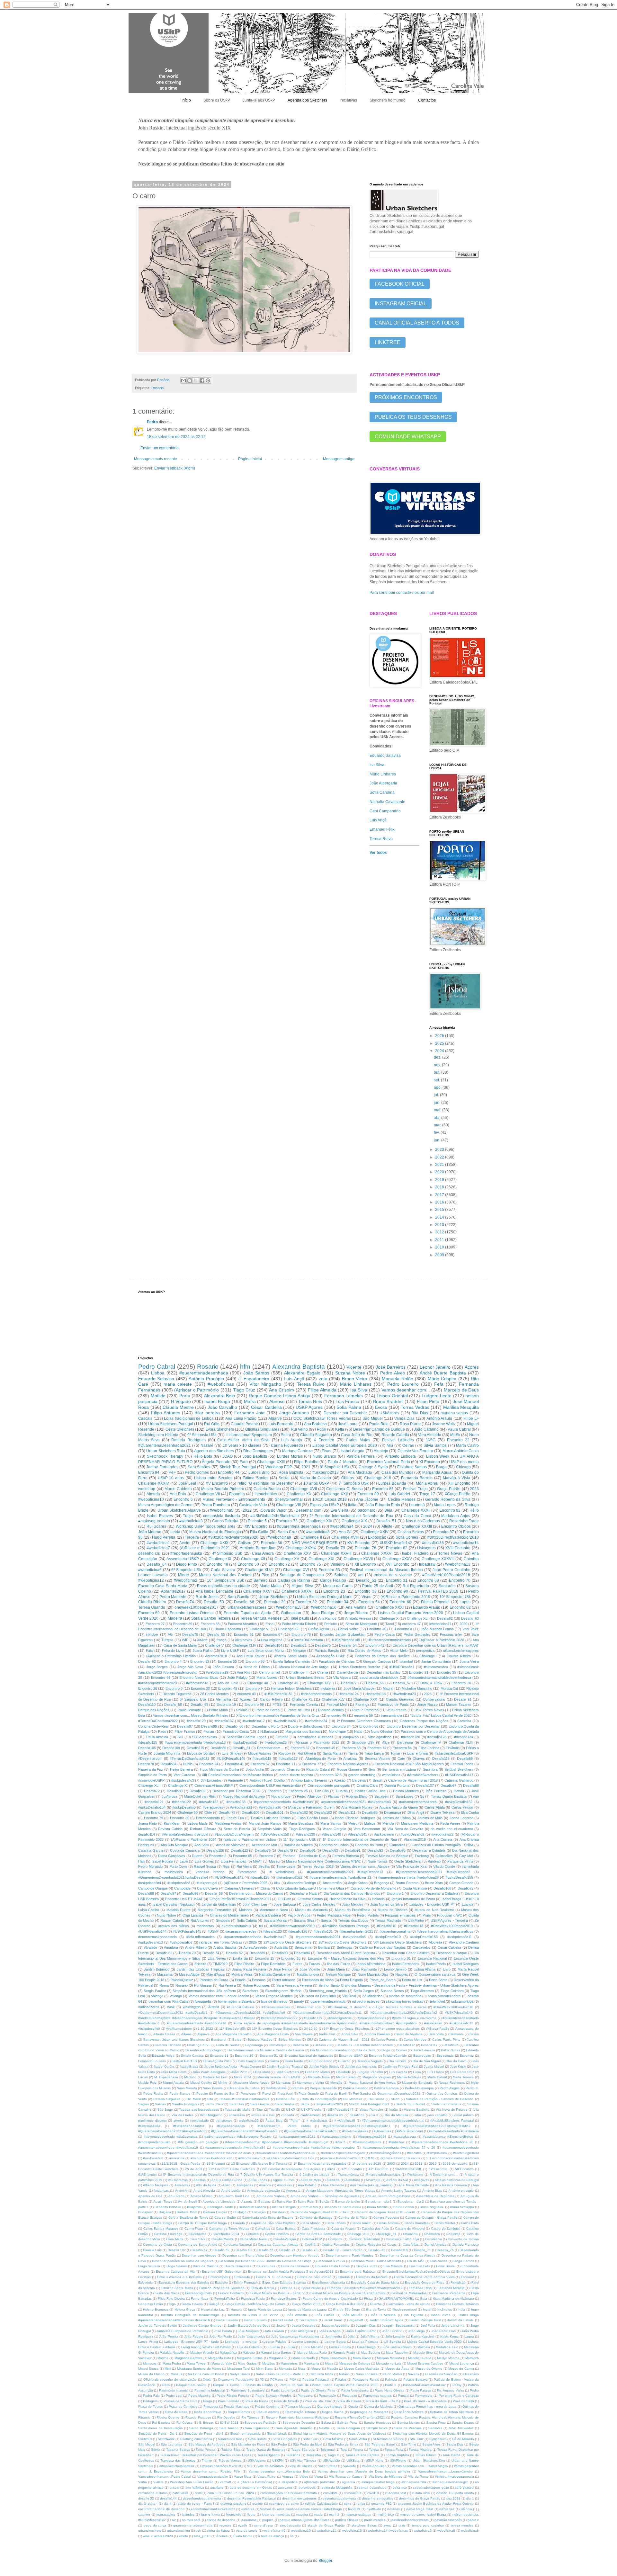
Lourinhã (417, 1505)
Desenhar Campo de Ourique (379, 1429)
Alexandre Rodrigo (301, 1883)
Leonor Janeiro (435, 1367)
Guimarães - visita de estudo (409, 2304)
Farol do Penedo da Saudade (222, 2288)
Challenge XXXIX (301, 1548)
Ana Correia (443, 1839)
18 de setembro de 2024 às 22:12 (176, 437)
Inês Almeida (297, 2315)
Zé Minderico (372, 1996)
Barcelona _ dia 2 (411, 2201)
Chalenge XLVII (199, 2045)
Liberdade (343, 2072)
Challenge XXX (365, 1699)
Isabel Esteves (160, 1516)
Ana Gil (345, 1532)
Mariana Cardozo (297, 1451)
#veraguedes (213, 1807)
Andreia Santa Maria (291, 1656)
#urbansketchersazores (418, 1802)
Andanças (161, 2191)
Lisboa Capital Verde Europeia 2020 (345, 1445)
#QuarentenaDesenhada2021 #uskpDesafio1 (173, 2012)
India (461, 2309)
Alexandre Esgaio (302, 1373)
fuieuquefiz (203, 2001)
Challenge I (428, 1656)
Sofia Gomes (407, 1537)
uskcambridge (462, 2001)
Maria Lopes (445, 1505)
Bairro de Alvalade (409, 2034)
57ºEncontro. (438, 2169)
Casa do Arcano (343, 2228)
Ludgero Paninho (370, 2072)
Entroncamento (208, 1818)
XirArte (202, 1640)
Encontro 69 (149, 1613)
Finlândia (453, 1748)
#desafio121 (154, 1802)
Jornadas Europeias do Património (182, 2331)
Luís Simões (231, 1753)
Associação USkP (331, 1656)
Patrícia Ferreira (361, 1456)
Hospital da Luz (213, 2309)
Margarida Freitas (250, 2358)
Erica (269, 1624)
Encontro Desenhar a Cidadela (434, 1893)
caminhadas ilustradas (315, 1737)
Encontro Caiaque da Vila (175, 2272)
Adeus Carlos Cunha (227, 2180)
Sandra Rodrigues (186, 2104)
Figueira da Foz (151, 1769)
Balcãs (324, 2201)
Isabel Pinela (436, 1964)
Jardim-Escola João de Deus (249, 2326)
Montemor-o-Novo (274, 1910)
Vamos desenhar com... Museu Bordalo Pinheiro (190, 1715)
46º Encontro (352, 2169)
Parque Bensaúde (323, 2088)
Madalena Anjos (456, 1516)
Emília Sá (240, 1958)
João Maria (336, 1969)
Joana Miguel (434, 2066)
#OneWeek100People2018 (446, 1575)
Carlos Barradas (416, 2223)
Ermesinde (242, 2277)
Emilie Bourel (446, 2266)
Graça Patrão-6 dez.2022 (345, 2304)
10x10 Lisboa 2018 (330, 1499)
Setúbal (341, 1575)
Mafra (250, 1401)
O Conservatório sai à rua (435, 1974)
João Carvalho (223, 1407)
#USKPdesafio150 (275, 1834)
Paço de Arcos (299, 1915)
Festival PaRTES (184, 2061)
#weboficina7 (158, 1548)
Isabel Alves (441, 2315)
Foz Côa (322, 1791)
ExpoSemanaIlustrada (329, 2282)
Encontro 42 (375, 1645)
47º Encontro (379, 2169)
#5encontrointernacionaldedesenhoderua (393, 2120)
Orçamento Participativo (236, 2379)
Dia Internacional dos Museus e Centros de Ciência (266, 2050)
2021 (440, 1165)
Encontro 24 (209, 1764)
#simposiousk (437, 2153)
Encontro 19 (226, 1704)
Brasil (377, 1780)
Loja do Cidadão (249, 2347)
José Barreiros (391, 1367)
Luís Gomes (204, 1861)
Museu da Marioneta (311, 1910)
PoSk (322, 1429)
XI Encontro (430, 1462)
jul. (437, 1095)
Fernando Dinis (420, 2288)
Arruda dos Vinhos (270, 2196)
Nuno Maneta (187, 2088)
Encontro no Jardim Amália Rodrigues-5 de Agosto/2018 (291, 2272)
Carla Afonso (311, 2223)
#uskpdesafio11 (460, 1937)
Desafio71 (299, 1645)
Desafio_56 (375, 1683)
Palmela (391, 2379)
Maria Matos (271, 1586)
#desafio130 (305, 1834)
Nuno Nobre (166, 1915)
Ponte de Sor (224, 2093)
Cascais (145, 1418)
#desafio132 (209, 1802)
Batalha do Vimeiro (298, 1845)
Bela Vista (436, 2034)
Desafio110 (147, 1704)
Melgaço (299, 1650)
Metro (353, 1823)
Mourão (332, 2369)
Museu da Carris (338, 1586)
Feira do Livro (173, 1650)
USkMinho (416, 1920)
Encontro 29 (275, 1602)
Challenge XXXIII (417, 1526)
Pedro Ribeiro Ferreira (233, 2396)
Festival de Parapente (449, 2293)
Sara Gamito (238, 1597)
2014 (440, 1217)
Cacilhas (278, 2212)
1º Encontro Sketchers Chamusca (364, 1721)
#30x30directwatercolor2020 (233, 1537)
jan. (438, 1140)
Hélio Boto (203, 1456)
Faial (150, 1650)
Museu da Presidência (353, 1910)
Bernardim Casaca (252, 2207)
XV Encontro (217, 1483)
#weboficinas (221, 1384)
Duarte (197, 1856)
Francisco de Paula (393, 1704)
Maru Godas (247, 2363)
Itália (352, 1505)
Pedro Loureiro (403, 1384)
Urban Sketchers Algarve (179, 1510)
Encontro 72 (279, 1564)
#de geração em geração (198, 2142)
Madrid (388, 1688)
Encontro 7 (267, 1856)
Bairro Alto (284, 2201)
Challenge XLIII (461, 1742)
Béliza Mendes (290, 2039)
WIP (185, 1640)
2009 (440, 1255)
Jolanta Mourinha (167, 1753)
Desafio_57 (402, 1683)
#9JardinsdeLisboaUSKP (454, 1753)
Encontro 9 (254, 1688)
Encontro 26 (244, 2056)
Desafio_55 (216, 1634)
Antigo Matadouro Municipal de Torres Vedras (340, 2191)
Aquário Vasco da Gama (398, 1807)
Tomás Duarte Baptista (449, 1796)
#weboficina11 (440, 1624)
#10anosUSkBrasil (241, 2007)
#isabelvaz (397, 2142)
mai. (438, 1110)
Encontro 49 (228, 1688)
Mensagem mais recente (156, 459)
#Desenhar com (309, 2007)
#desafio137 (224, 1721)
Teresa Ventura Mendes (261, 1618)
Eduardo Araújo (427, 1607)
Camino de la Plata (353, 2218)
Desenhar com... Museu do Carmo (256, 1893)
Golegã (214, 2304)
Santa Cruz (287, 1532)
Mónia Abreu (427, 1483)
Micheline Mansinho (417, 1688)
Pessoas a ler (451, 1634)
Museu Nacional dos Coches (225, 1575)
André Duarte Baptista (443, 1373)
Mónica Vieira (242, 1974)
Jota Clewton (274, 2331)
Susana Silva (304, 1920)
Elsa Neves (217, 1958)
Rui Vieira (244, 1866)
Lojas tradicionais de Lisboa (189, 1418)
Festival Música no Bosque (387, 1856)
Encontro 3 (174, 1688)
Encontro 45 (326, 1748)
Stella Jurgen (364, 1991)
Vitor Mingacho (211, 2115)
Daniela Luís (152, 2250)
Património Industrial (210, 2390)
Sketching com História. (284, 1991)
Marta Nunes (267, 1677)
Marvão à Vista (456, 1478)
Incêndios (445, 2309)
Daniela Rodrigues (188, 1440)
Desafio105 (147, 1748)
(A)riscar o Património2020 (340, 2158)
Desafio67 (448, 1785)
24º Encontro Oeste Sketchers (347, 2029)
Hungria (237, 2309)
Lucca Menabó (312, 2347)
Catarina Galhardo (459, 1780)
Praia (427, 1915)
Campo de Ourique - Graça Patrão (431, 2218)
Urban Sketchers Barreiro (360, 1667)
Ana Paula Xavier (250, 1656)
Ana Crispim (282, 1390)
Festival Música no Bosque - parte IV (277, 2293)
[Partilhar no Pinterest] (208, 380)
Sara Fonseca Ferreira (294, 1985)
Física (368, 2299)
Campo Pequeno (386, 2218)
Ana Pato (178, 1494)
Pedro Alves (393, 1373)
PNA (293, 2379)
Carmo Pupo (194, 2228)
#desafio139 (313, 2018)
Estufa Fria (235, 1818)
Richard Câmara (203, 1829)
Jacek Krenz (333, 2320)
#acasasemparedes (241, 1931)
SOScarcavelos (205, 1737)
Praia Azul (285, 2093)
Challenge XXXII (416, 1510)
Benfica (324, 1947)
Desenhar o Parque (452, 1953)
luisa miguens (272, 1640)
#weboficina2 (186, 1580)
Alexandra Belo (220, 1396)
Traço (188, 1516)
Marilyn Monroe (448, 2358)
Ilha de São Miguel (427, 2061)
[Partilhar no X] (196, 380)
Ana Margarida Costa (273, 2034)
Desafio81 (308, 1850)
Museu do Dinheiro (393, 1910)
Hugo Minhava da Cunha (219, 1769)
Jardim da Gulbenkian (219, 1904)
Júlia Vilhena (370, 2336)
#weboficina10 (151, 1499)
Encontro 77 (311, 1764)
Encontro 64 (341, 1726)
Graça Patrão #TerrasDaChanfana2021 (240, 1899)
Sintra (286, 1435)
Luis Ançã (378, 820)
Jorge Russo (427, 1704)
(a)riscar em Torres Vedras (221, 1942)
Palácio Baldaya (416, 2379)
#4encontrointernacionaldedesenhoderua (439, 1677)
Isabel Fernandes (406, 1964)
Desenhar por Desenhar (345, 1413)
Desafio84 (169, 1764)
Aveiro (185, 1543)
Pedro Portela (368, 1915)
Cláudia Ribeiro (152, 1602)
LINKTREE (388, 342)
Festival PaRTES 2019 (438, 1591)
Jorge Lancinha (453, 2326)
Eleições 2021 (367, 2266)
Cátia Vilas (411, 2245)
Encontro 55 (227, 1661)
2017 (440, 1195)
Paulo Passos (421, 2390)
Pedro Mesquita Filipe (334, 1915)
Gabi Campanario (251, 2061)
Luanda (468, 1904)
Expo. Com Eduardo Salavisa (284, 2282)
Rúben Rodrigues (256, 1985)
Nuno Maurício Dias (373, 1974)
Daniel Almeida (435, 2245)
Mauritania (311, 2363)
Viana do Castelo (316, 1478)
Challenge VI (259, 1629)
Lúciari (143, 2077)
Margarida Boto (220, 2358)
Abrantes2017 (173, 1591)
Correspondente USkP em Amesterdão (270, 1785)
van (476, 1796)
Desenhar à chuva (331, 2261)
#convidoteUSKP (151, 1780)
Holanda (378, 1899)
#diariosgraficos (340, 2018)
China (265, 1888)
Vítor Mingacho (265, 1384)
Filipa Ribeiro (244, 1964)
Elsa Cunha (470, 1812)
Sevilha (264, 1866)
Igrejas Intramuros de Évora (413, 1899)
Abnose (277, 1401)
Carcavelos (422, 1947)
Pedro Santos (180, 2093)
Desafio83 (330, 1850)
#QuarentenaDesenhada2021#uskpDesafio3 (437, 2126)
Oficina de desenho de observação (170, 2379)
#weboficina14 (466, 1543)
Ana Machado (360, 1472)
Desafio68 (471, 1785)
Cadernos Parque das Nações (424, 1721)
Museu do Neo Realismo (434, 1910)
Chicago (463, 1467)
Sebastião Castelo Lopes (246, 1737)
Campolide (182, 1888)
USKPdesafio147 (341, 2110)
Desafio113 (239, 1850)
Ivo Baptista (308, 2320)
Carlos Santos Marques (161, 2228)
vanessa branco (210, 1872)
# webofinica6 (345, 2120)
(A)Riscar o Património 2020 (442, 1640)
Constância (434, 2239)
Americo (265, 2185)
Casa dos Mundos (397, 1472)
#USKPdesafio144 (152, 1931)
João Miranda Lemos (437, 1629)
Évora (381, 1407)
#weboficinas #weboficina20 (211, 2158)
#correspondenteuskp (154, 2142)
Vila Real (349, 1996)
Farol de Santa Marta (177, 2288)
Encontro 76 (366, 1548)
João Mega (416, 2331)
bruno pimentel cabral (444, 1996)
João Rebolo (194, 2336)
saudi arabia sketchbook (379, 1677)
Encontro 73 (287, 1521)
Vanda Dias (405, 1418)
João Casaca (224, 1667)
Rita (210, 2099)
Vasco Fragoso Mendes (274, 1996)
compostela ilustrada (222, 1516)
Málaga (370, 1823)
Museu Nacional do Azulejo (244, 1796)
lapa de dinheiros (274, 2001)
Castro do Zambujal (446, 2228)
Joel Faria (428, 2326)
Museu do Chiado (151, 2374)
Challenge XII (253, 1559)
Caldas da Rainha (294, 1580)
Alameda (333, 2180)
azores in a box (263, 2115)
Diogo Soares (177, 2266)
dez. (438, 1057)
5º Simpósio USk (193, 1699)
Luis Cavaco (398, 2072)
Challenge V (214, 1645)
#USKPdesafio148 (346, 1640)
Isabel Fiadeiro (415, 1553)
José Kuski (458, 2066)
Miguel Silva (302, 1586)
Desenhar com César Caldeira (406, 1953)
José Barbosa (285, 1904)
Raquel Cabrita (172, 1920)
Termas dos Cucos (353, 1920)
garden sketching (362, 1775)
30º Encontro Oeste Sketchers (398, 1942)
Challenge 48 (258, 1683)
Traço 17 (427, 1494)
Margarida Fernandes (215, 1910)
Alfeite (387, 1526)
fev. (437, 1132)
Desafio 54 (301, 2045)
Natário (344, 2374)
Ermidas (344, 2277)
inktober (152, 1634)
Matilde (158, 1396)
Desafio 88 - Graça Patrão (343, 2250)
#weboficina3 (191, 1521)
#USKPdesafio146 (231, 1758)
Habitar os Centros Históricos (457, 2304)
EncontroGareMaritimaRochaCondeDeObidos (416, 2272)
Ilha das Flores (339, 1964)
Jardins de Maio (430, 1818)
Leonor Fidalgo (275, 2342)
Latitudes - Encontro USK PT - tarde (192, 2342)
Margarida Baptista (188, 2358)
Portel (267, 2093)
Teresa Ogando (152, 1607)
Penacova (305, 2396)
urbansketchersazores (247, 1607)
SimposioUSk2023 (329, 2104)
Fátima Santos (255, 1478)
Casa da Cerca (417, 1516)
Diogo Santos (464, 2261)
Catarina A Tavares (239, 1888)
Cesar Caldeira (450, 1947)
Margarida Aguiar (437, 1472)
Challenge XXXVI (377, 1553)
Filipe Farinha (429, 1748)
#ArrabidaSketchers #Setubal (185, 1834)
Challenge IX (220, 1559)
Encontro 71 (286, 1764)
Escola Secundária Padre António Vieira (424, 2277)
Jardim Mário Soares (324, 2066)
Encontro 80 (180, 1818)
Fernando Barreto (417, 1478)
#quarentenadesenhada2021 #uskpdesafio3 (356, 1802)
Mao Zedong (371, 2352)
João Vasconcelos (251, 2336)
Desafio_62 (147, 1661)
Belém (474, 2034)
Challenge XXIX (214, 1543)
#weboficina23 (405, 1694)
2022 (440, 1157)
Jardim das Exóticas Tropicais (201, 1969)
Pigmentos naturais (377, 2396)
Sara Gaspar (260, 2104)
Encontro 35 (447, 1672)
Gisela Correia (192, 2304)
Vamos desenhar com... (406, 1390)
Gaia (424, 2299)
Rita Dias (420, 1413)
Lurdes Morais (290, 1456)
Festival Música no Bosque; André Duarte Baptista (348, 2293)
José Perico (283, 1969)
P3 (262, 2379)
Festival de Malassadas (409, 2293)
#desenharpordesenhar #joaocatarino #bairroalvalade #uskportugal (277, 2142)
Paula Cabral (459, 1429)
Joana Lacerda (461, 1818)
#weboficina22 (442, 1834)
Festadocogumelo (198, 2293)
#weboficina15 (289, 1607)
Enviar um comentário (160, 448)
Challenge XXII (334, 1494)
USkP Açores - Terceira (449, 1920)
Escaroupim (422, 2056)
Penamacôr (327, 2396)
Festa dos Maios (167, 2293)
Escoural (467, 2277)
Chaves (419, 1758)
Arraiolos (350, 1758)
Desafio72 (152, 1791)
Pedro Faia (151, 2396)
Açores (472, 1367)
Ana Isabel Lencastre (215, 1591)
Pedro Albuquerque (419, 2088)
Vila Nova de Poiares (452, 2110)
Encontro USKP (351, 2056)
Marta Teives (196, 2363)
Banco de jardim (347, 2201)
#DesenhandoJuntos (189, 2126)
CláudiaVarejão (285, 2239)
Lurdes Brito (259, 1472)
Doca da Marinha (206, 2266)
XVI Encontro (359, 1543)
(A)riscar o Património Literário (171, 1656)
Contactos (427, 100)
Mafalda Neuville (172, 2352)
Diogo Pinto (187, 1564)
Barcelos (359, 1780)
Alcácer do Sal (397, 2180)
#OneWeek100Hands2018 (453, 2007)
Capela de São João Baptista (273, 2223)
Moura (316, 2369)
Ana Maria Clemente (414, 2185)
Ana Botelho (307, 2185)
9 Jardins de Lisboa (315, 2174)
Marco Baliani (346, 2077)
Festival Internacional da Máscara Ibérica (386, 1570)
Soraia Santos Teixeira (211, 1618)
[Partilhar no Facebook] (202, 380)
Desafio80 (175, 1791)
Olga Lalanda (193, 1915)
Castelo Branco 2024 (155, 1812)
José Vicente (310, 1969)
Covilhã (310, 2245)
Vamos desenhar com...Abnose (365, 1866)
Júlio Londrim (395, 2336)
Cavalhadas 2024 (226, 2234)
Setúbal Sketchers (459, 1769)
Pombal (403, 2396)
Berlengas (345, 1947)
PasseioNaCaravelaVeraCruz (424, 2385)
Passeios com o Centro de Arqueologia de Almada (440, 1731)
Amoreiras (284, 2185)
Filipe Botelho (306, 1462)
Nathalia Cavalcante (387, 802)
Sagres (143, 2104)
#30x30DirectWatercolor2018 (453, 1537)
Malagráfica (228, 2352)
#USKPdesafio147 (459, 1775)
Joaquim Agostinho (335, 2326)
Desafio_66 (244, 1602)
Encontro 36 (272, 1543)
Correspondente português (329, 1785)
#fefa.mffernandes (201, 1937)
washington (192, 2007)
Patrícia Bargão (327, 1650)
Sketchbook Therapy (165, 1456)
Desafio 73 (323, 2045)
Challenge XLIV (244, 1645)
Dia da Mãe (416, 2261)
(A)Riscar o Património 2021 (205, 1548)
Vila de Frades (183, 2115)
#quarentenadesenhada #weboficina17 (255, 1937)
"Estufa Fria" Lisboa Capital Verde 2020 (441, 1715)
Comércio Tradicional (364, 2239)
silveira (179, 2120)
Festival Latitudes (398, 1440)
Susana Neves (392, 1991)
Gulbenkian (291, 1613)
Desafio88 (146, 1893)
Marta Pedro (172, 2363)
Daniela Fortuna (397, 1785)
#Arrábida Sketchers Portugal (346, 1926)
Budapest (145, 2212)
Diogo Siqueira (149, 2266)
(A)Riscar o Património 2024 (194, 1839)
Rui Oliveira (307, 1753)
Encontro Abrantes (242, 1624)
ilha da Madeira (396, 2115)
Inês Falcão (325, 2315)
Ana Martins (356, 1607)
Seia (372, 1769)
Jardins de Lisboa (396, 1818)
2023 (440, 1149)
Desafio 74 (211, 1953)
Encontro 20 (461, 1683)
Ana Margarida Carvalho (233, 2034)
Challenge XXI (321, 1559)
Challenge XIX (354, 1521)
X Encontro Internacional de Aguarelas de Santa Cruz (278, 1715)
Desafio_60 (234, 1726)
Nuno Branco (325, 1456)
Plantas (334, 1796)
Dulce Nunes (450, 2050)
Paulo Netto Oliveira (390, 2390)
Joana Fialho (203, 1650)
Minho (223, 2083)
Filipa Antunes (166, 1413)
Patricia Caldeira (268, 1915)
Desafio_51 (386, 1521)
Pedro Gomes (197, 1472)
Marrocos (150, 2363)
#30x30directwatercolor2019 (292, 1926)
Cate (401, 1758)
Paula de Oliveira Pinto (318, 2390)
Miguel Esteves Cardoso (425, 2363)
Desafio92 (197, 1791)
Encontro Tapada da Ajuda (247, 1613)
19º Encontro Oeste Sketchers (275, 2029)
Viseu (367, 1597)
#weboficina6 (150, 1570)
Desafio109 (171, 1748)
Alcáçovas (421, 2180)
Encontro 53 (329, 1570)
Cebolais (252, 2234)
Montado (286, 2369)
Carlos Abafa (435, 1807)
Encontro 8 (403, 1629)
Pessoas (259, 1980)
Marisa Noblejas (409, 2077)
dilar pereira (207, 1413)
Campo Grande (461, 1883)
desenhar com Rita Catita (168, 2001)
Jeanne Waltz (444, 1424)
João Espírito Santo (361, 2331)
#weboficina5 (222, 1510)
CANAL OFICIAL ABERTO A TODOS (417, 323)
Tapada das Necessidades (199, 2110)
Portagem (150, 2401)
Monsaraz (283, 2083)
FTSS (277, 1704)
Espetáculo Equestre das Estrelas (184, 2282)
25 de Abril (193, 2169)
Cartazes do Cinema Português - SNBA (443, 1845)
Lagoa (469, 2336)
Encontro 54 (369, 1602)
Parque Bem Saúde (191, 2385)
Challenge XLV (333, 1699)
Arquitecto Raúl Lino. (234, 2196)
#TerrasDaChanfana (307, 1640)
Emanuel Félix (382, 829)
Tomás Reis (310, 1401)
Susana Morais (275, 1920)
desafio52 (357, 2115)
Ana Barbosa (315, 1424)
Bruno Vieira (355, 1379)
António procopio (461, 2191)
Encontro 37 (300, 1748)
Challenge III (299, 1672)
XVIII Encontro (458, 1548)
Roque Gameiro (349, 1769)
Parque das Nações (154, 1710)
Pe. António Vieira (451, 2390)
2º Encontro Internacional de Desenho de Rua (351, 1516)
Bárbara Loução (215, 2212)
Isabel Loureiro (255, 2320)
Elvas (326, 1451)
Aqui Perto (176, 2196)
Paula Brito (379, 1424)
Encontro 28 (148, 1688)
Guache (376, 2304)
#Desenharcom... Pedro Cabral (284, 2126)
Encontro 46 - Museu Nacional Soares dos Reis (346, 1958)
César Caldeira (266, 1407)
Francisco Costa (236, 1731)
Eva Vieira (339, 1510)
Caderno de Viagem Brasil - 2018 (344, 2039)
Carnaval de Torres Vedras (229, 2228)
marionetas (205, 1926)
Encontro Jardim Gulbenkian (343, 1634)
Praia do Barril (336, 2093)
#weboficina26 (270, 1807)
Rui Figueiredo (416, 1586)
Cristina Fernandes (336, 2245)
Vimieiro (338, 1564)
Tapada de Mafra (238, 2110)
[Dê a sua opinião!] (190, 380)
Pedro (152, 422)
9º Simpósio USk (202, 1435)
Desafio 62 (164, 1953)
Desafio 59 (221, 2250)
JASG (430, 1440)
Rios (226, 1866)
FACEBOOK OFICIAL (400, 284)
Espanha (237, 1494)
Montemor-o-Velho (310, 2083)
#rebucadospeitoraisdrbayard (343, 2153)
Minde (183, 1575)
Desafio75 (323, 1645)
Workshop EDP (279, 1467)
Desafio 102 (177, 2250)
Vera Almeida (430, 1435)
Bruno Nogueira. (432, 2207)
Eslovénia (145, 2282)
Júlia (351, 2336)
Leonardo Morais (317, 2072)
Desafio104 (273, 1645)
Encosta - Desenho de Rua (304, 1856)
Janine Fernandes (162, 1467)
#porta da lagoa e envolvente (414, 2018)
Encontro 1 (395, 1893)
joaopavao (351, 1737)
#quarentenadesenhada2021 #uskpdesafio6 (331, 1937)
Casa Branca (286, 2228)
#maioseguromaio (154, 1521)
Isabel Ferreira (227, 2320)
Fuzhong (422, 1856)
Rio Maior (194, 2099)
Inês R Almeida (383, 2315)
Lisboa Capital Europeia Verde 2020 (411, 1613)
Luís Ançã (294, 1379)
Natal (358, 1731)
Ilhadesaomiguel (405, 2309)
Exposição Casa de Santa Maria (375, 2282)
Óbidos (348, 1478)
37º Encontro (211, 1780)
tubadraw (427, 1564)
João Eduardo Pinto (383, 1505)
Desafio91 (353, 1850)
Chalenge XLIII (150, 1785)
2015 (440, 1210)
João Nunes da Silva (386, 1904)
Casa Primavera (314, 2228)
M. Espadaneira (166, 2077)
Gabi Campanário (385, 811)
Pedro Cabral (157, 1367)
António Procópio (206, 1379)
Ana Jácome (367, 1499)
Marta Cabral (437, 2077)
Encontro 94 (149, 1472)
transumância (391, 1715)
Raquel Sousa (205, 1866)
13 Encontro (216, 2164)
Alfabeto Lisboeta (401, 1456)
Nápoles (402, 1974)
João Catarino (426, 1429)
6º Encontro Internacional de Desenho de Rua (199, 2174)
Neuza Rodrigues (452, 2083)
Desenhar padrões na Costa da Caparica (183, 2261)
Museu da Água (397, 2369)
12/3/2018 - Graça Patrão (181, 2164)
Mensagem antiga (339, 459)
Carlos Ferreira (387, 2039)
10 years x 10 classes (242, 1445)
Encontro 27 (155, 1624)
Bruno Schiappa (462, 2207)
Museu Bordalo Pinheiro (223, 1489)
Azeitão (340, 1780)
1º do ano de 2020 (367, 2164)
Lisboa (158, 1373)
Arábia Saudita (225, 1947)
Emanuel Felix (419, 2266)
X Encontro (324, 1440)
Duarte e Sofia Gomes (305, 1726)
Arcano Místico (202, 2196)
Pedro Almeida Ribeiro (299, 1624)
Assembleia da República (435, 2196)
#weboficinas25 (250, 2158)
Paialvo (341, 2379)
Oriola (207, 2379)
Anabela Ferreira (358, 1618)
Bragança (382, 1883)
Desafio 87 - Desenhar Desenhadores (365, 2045)
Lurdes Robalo (340, 2347)
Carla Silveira (223, 1570)
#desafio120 (411, 1737)
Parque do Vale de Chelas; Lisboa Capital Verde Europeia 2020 (329, 2385)
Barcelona (405, 1742)
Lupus (465, 1602)
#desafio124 (349, 1694)
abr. (438, 1118)
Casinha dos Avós (375, 2228)
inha (418, 2115)
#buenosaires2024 (372, 2137)
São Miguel (373, 1418)
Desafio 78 (309, 2250)
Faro (244, 1462)
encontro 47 (411, 1624)
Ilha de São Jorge (346, 2309)
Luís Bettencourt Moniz (266, 1650)
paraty (299, 2001)
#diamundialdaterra (367, 2142)
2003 (391, 2164)
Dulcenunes (266, 2266)
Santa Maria (332, 1753)
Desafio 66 (265, 2250)
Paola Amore (450, 1823)
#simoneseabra (436, 1667)
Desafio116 (441, 1758)
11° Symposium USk (300, 1839)
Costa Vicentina (415, 1888)
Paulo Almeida (157, 1737)
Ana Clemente (333, 2185)
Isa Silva (377, 765)
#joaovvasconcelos (372, 2018)
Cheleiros (453, 2234)
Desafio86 (218, 1748)
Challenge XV (287, 1559)
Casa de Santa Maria (180, 1645)
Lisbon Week (438, 1456)
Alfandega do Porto (321, 1758)
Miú (390, 1445)
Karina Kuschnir (423, 2336)
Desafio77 (349, 1683)
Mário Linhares (383, 774)
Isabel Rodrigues (466, 1964)
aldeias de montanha (405, 1996)
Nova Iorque (281, 1796)
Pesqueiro (349, 2396)
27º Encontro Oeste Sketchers (232, 2169)
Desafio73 (465, 1888)
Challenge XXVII (358, 1559)
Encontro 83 (450, 1510)
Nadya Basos (240, 2374)
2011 (440, 1240)
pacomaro (367, 1510)
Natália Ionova (308, 1974)
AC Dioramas (178, 2180)
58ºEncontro (464, 2169)
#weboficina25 (276, 1742)
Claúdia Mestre (223, 2239)
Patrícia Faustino (355, 2088)
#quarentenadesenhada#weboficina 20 (286, 2153)
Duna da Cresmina (295, 2266)
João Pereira (169, 2336)
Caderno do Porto (369, 1845)
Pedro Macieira (199, 2396)
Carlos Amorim (388, 2223)
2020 (440, 1172)
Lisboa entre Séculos (213, 1478)
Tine (260, 2110)
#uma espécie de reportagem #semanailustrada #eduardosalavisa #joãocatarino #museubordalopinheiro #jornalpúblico (325, 2023)
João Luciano (392, 2331)
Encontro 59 (254, 1704)
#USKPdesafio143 (229, 1877)
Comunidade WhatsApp (408, 437)
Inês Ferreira (436, 1791)
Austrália (281, 1947)
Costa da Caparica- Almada (278, 2245)
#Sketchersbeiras (355, 2131)
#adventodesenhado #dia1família (454, 2131)
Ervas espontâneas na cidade (224, 1586)
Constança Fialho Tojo (402, 2239)
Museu (274, 1861)
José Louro (348, 1424)
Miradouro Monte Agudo (251, 2083)
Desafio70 (190, 1634)
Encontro (274, 1791)
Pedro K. (472, 2088)
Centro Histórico (277, 2234)
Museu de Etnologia (417, 2083)
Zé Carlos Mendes (214, 1694)
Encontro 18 (219, 2056)
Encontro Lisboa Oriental (192, 1613)
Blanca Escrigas (284, 2207)
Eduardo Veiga (163, 2056)
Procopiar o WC (449, 1915)
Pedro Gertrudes (417, 1634)
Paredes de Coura (214, 1980)
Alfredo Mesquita (156, 2185)
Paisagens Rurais (366, 2379)
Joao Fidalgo (323, 1613)
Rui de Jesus (207, 1597)
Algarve (275, 1418)
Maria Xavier (362, 2358)
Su (422, 1796)
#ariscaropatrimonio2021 (297, 2137)
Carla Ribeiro (336, 2223)
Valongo (176, 1996)
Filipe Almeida (322, 1390)
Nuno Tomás (378, 1861)
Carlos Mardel (445, 2223)
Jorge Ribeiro (356, 1613)
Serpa (305, 2104)
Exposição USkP (324, 1505)
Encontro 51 (269, 2056)
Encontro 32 (306, 1602)
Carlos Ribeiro (271, 1699)
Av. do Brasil (187, 2201)
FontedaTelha (225, 2299)
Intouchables (266, 1494)
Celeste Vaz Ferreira (416, 1451)
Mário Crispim (442, 1379)
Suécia (326, 1920)
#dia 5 (340, 2142)
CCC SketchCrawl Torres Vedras (322, 1418)
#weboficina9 (279, 1537)
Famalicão (458, 2282)
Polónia (242, 1710)
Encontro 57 (260, 1764)
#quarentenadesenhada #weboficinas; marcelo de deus (209, 2153)
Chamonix (410, 2234)
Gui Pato (284, 1899)
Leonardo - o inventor (241, 2342)
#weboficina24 (316, 1721)
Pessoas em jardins (400, 1915)
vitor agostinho (380, 1737)
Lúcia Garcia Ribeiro (396, 2347)
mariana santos (454, 1413)
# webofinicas (282, 1872)
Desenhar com (308, 1510)
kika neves (244, 1640)
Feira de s (288, 2288)
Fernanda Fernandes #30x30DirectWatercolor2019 (365, 2288)
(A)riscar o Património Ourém (311, 1807)
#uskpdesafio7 (181, 1942)
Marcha (163, 2358)
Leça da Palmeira (365, 2342)
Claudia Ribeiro (459, 1656)
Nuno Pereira (213, 2088)
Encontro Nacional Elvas (199, 1677)
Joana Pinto (148, 1823)
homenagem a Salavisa (236, 2001)
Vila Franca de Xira (411, 1866)
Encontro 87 (443, 1532)
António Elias (432, 2191)
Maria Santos (331, 1823)
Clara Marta (175, 2239)
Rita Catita (259, 1532)
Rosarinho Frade (464, 1521)
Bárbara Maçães (260, 2039)
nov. (438, 1065)
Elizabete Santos (412, 1467)
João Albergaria (383, 783)
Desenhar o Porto (266, 1726)
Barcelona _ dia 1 (379, 2201)
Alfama (186, 2034)
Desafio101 (275, 1812)
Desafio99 (209, 1726)
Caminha (464, 1721)
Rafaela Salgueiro (167, 2099)
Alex (277, 1883)
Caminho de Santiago (316, 2218)
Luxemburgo (366, 2347)
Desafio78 (146, 1764)
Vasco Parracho (371, 2110)
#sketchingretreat (466, 2153)
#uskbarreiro (384, 1834)
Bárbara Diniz (187, 2212)
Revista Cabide (170, 1829)
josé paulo (300, 1618)
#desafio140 (331, 1834)
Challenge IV (431, 1742)
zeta (323, 1379)
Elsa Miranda (393, 2266)
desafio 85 (335, 2115)
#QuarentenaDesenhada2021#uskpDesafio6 (172, 2131)
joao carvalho (438, 2115)
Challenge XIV (319, 1521)
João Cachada (330, 2331)
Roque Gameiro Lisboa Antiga (280, 1396)
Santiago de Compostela (302, 1575)
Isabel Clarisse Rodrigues (355, 1818)
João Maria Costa (174, 2072)
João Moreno (150, 1532)
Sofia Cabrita (247, 1920)
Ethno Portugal (245, 2282)
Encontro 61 (244, 1634)
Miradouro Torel (239, 2369)
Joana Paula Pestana (249, 1969)
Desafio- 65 (377, 2250)
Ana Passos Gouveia (451, 2185)
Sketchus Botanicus (446, 2104)
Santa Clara (214, 2104)
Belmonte (457, 2034)
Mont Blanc (264, 2369)
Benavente (303, 1947)
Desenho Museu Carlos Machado (376, 2261)
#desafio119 (262, 1758)
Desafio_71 (422, 2250)
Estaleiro (221, 2282)
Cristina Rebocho (368, 2245)
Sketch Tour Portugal (238, 1467)
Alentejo (381, 1451)
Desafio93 (375, 1850)
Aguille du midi (284, 2180)
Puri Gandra (362, 2093)
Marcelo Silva (423, 2352)
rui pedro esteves (366, 2001)
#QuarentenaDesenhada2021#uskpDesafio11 (327, 2012)
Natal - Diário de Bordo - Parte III (280, 2374)
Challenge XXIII (271, 1462)
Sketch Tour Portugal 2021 (369, 2104)
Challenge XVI (296, 1570)
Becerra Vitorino (378, 1758)
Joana (281, 2326)
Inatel (427, 2309)
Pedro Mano (218, 1710)
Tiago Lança (374, 1753)
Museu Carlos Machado (362, 2369)
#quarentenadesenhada (204, 1373)
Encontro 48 (217, 1564)
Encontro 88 (210, 1624)
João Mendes (353, 1904)
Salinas (160, 2104)
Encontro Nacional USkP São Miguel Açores (409, 1764)
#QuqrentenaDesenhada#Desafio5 (310, 2131)
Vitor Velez (471, 1629)
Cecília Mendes (402, 1499)
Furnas (314, 1964)
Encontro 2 (218, 1856)
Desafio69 (465, 1758)
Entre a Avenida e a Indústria (179, 2277)
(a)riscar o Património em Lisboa (250, 1839)
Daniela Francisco (466, 2245)
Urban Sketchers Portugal (171, 1424)
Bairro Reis (306, 2201)
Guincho (344, 2061)
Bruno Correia (404, 2207)
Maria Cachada (304, 2358)
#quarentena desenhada (299, 1526)
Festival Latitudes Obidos (271, 1818)
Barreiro (261, 1580)
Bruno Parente (407, 1883)
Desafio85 (370, 1812)
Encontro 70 (460, 1580)
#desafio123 (272, 1931)
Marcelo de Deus (461, 1390)
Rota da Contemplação (319, 2099)
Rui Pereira (227, 1985)
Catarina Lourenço (168, 2234)
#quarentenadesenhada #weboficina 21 (340, 1877)
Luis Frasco (347, 1401)
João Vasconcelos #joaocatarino (295, 2336)
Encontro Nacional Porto (389, 1462)
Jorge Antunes (294, 1413)
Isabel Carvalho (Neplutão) (174, 1904)
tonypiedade (200, 2120)
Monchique (337, 1731)
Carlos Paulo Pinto (446, 2039)
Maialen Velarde (202, 2352)
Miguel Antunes (260, 1753)
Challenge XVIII (345, 1537)
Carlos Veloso (462, 1807)
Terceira (192, 1537)
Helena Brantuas (156, 2309)
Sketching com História (158, 1435)
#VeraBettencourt (410, 2131)
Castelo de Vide (253, 1505)
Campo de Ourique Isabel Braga (203, 2223)
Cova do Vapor (274, 1510)
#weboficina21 (241, 1807)
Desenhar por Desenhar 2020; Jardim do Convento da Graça (265, 2261)
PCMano (277, 2379)
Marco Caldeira (178, 1489)
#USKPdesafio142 (396, 1543)
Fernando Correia (304, 1704)
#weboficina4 (342, 1526)
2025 (440, 1043)
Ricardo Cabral (318, 1769)
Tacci (389, 1624)
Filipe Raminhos (273, 1964)
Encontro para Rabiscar (358, 2272)
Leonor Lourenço (305, 2342)
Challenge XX (299, 1494)
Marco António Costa (461, 1451)
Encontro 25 (298, 1791)
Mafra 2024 (243, 2077)
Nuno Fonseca (367, 2374)
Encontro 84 (402, 1748)
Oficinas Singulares (262, 1429)
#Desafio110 (387, 1926)
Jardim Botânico (157, 1969)
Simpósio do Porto (152, 1775)
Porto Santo (438, 1980)
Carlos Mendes (415, 2039)
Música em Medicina (417, 1823)
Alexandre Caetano (464, 1942)
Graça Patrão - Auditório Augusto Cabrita (255, 2304)
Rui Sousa (376, 2099)
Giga (172, 2304)
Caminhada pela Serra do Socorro (268, 2218)
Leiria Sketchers (287, 2072)
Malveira (249, 2352)
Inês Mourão (353, 2315)
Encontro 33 (366, 1591)
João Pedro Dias (443, 2331)
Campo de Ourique (153, 1888)
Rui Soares (156, 1526)
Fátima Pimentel (435, 1602)
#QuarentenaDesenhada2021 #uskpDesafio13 (345, 1872)
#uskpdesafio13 (151, 1942)
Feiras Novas (311, 2288)
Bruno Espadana (228, 1629)
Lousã (290, 2347)
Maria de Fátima (257, 1667)
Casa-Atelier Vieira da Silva (243, 1440)
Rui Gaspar (203, 1985)
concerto (288, 2115)
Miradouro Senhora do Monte (199, 2369)
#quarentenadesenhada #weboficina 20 (443, 2142)
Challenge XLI (418, 1618)
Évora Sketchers (220, 1429)
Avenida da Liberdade (219, 2201)
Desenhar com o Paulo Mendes (350, 2255)
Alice (386, 1742)
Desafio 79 (335, 1548)
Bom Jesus (310, 2207)
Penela (240, 1980)
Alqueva (203, 2034)
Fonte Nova (200, 2299)
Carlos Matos (358, 1440)
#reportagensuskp (186, 1553)
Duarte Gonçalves (238, 2266)
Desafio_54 (348, 1645)
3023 (331, 2169)
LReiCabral (261, 2072)
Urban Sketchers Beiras (305, 1677)
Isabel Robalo (162, 1861)
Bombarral (219, 2039)
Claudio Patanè (244, 1424)
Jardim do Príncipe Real (400, 2066)
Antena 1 (293, 2191)
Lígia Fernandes (233, 1861)
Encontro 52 (200, 1661)
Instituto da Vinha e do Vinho (253, 2315)
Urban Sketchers (273, 1597)
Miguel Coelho (201, 2083)
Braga (441, 1467)
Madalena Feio (447, 2347)
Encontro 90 (397, 1591)
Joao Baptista (255, 1456)
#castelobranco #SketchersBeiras (448, 2137)
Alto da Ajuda (206, 2185)
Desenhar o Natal (303, 1893)
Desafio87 (185, 1726)
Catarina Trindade (168, 2045)
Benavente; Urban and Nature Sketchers (174, 2039)
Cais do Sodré (225, 2218)
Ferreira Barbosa (346, 1856)
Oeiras (408, 1445)
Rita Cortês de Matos (365, 1650)
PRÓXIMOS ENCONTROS (406, 397)
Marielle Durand (420, 2358)
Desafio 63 (244, 2250)
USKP (291, 2110)
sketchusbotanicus (237, 1926)
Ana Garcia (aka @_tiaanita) (371, 2185)
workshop (147, 1489)
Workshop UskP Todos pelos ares (206, 1526)
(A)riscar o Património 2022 (317, 1742)
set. (437, 1080)
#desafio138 (376, 1694)
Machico (190, 2077)
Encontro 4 (173, 1661)
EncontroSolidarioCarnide (388, 2056)
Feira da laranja (262, 2288)
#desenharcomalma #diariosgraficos (445, 1931)
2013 (440, 1225)
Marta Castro (467, 1445)
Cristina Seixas (411, 1532)
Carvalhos (263, 2228)
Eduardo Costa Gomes (332, 2266)
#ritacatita (414, 2153)
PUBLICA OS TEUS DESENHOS (413, 417)
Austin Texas (163, 2201)
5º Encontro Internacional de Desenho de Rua (360, 1839)
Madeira (175, 1618)
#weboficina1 (158, 1543)
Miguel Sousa (148, 2369)
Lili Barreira (393, 2342)
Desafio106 (215, 1850)
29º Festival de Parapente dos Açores (291, 2169)
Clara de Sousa (228, 2045)
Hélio (474, 1510)
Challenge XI (178, 1785)
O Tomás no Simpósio (441, 2374)
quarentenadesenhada (328, 2001)
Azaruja (247, 2201)
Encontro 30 (200, 1688)
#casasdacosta (405, 2137)
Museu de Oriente (429, 2369)
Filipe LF (471, 1418)
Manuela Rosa (319, 2077)
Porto (185, 1396)
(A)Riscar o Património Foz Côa (291, 2158)
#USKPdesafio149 (459, 2012)
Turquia (167, 1640)
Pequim (202, 2093)
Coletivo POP (312, 2239)
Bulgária (165, 2212)
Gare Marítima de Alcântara (454, 2299)
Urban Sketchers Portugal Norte (325, 1597)
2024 (440, 1051)
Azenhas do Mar (264, 1845)
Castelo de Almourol (410, 2228)
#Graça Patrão (458, 1494)
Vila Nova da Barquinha (317, 1996)
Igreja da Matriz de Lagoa (308, 2309)
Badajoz (264, 2201)
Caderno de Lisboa (334, 1845)
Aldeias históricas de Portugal (457, 2180)
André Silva (350, 2034)
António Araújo (439, 1418)
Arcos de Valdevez (231, 1845)
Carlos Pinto (470, 2223)
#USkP (213, 1931)
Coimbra (471, 1559)
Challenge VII (208, 1494)
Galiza (274, 2061)
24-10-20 (311, 2029)
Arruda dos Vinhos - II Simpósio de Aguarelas (325, 2196)
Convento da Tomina (463, 2239)
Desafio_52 (366, 1580)
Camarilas (397, 1845)
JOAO (228, 1456)
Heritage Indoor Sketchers (291, 1688)
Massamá (165, 1974)
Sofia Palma (349, 1407)
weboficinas (391, 1775)
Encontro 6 (183, 1499)
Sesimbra (430, 1769)
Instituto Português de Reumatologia (190, 2315)
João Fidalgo (237, 1677)
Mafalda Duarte (179, 1910)
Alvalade (151, 1947)
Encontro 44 (228, 1472)
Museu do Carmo (461, 2369)
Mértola (388, 1823)
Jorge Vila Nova (190, 1667)
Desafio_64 (157, 1564)
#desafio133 (236, 1802)
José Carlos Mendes (319, 1904)
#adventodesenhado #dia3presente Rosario (238, 2137)
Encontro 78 (301, 1634)
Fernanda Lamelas (344, 1396)
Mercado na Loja (389, 2363)
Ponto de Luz (412, 1980)
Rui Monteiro (353, 2099)
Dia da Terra (367, 2050)
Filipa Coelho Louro (313, 1818)
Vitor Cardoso (184, 1775)
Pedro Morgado (150, 1866)
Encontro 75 (310, 1564)
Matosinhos (289, 2363)
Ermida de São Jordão (314, 2277)
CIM (310, 2039)
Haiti (142, 1861)
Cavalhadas (197, 2234)
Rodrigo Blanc (357, 1796)
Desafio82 (445, 1618)
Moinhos (246, 1910)
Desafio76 (263, 1850)
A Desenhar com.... (444, 2174)
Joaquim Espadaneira (398, 2326)
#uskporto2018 (326, 1472)
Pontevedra (424, 2396)
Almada (153, 1494)
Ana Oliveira (304, 2034)
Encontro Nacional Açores (348, 1764)
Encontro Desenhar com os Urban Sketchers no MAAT (436, 1645)
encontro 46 (337, 1715)
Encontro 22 (458, 1440)
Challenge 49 (288, 1683)
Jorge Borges (157, 1667)
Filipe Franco (185, 1731)
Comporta (335, 2239)
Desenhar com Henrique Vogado (295, 2255)
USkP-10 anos (171, 1478)
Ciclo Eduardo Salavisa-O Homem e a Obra (310, 1888)
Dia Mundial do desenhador (331, 2050)
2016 (440, 1202)
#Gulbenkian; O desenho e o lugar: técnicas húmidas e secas (377, 2007)
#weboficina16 (324, 1607)
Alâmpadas (245, 2185)
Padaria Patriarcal (316, 2379)
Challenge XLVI (320, 1683)
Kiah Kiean (172, 1823)
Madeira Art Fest (215, 2077)
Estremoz (467, 2056)
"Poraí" (295, 2120)
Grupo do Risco (321, 2061)
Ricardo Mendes (331, 1710)
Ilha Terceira (398, 2061)
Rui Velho (299, 1429)
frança (222, 1640)
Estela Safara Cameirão (292, 1661)
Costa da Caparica (185, 1850)
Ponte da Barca (268, 1710)
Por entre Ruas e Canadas (459, 2396)
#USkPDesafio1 (402, 1667)
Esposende (445, 2056)
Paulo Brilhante (189, 1710)
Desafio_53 (214, 1602)
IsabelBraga (189, 2066)
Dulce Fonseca (424, 2050)
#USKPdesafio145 (187, 1931)
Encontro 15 (264, 1958)
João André (255, 1769)
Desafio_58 (173, 1704)
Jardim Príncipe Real (425, 2320)
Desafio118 (399, 2250)
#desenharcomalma (395, 1931)
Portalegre (248, 2093)
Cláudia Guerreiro (400, 1699)
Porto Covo (178, 1866)
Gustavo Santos (310, 1899)
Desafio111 (347, 1812)
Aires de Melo (311, 2180)
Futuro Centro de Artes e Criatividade (331, 2299)
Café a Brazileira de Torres (188, 2218)
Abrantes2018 (216, 1656)
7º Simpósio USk (354, 1483)
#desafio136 (433, 1543)
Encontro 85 (383, 1489)
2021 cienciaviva (455, 2164)
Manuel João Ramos (265, 1823)
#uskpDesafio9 (412, 1834)
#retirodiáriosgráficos (386, 2153)
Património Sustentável (248, 2390)
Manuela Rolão (397, 1379)
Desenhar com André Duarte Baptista (346, 1953)
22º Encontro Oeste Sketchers (288, 1942)
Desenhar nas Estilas (384, 1672)
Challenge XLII (377, 1478)
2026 (440, 1036)
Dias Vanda (439, 2261)
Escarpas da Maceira (372, 2277)
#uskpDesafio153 (424, 1937)
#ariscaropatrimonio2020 (157, 1683)
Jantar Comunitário (436, 1661)
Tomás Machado (388, 1920)
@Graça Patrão (438, 2029)
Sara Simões (199, 1467)
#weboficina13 (458, 1564)
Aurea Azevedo (255, 1947)
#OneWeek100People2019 (452, 1926)
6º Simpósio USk (186, 1570)
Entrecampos (218, 2277)
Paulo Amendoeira (355, 2390)
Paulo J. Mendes (343, 1462)
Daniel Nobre (348, 1629)
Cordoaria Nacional (237, 2245)
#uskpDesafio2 (245, 1742)
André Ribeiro (196, 1947)
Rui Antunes (200, 1920)
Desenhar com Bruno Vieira (243, 2255)
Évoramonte (247, 1872)
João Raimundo (364, 1969)
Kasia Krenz (449, 2336)
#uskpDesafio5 (184, 1807)
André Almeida (204, 2191)
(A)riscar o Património (197, 1390)
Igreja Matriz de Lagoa (265, 2309)
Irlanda (459, 1791)
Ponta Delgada (351, 1980)
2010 (440, 1247)
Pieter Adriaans (284, 1980)
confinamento (311, 2115)
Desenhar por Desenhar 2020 (236, 1791)
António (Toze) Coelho (267, 1780)
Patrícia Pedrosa (386, 2088)
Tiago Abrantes (422, 1991)
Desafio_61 (241, 1748)
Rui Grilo (212, 1424)
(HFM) (370, 2158)
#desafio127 (288, 1758)
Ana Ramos (327, 1618)
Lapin (184, 1861)
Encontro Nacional (432, 1958)
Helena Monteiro (406, 1791)
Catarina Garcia (151, 1850)
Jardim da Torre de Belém (157, 2326)
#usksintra (177, 2158)
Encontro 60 (400, 1602)
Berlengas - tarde (220, 2207)
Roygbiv (285, 1753)
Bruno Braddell (388, 1401)
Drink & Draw (431, 1683)
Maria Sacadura (301, 1823)
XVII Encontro (397, 1564)
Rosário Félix (286, 2099)
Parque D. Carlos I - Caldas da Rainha (243, 2385)
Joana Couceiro (304, 2326)
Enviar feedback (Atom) (175, 468)
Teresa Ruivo (381, 839)
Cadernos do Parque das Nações (382, 1656)
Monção (336, 2083)
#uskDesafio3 (153, 2158)
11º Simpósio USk (232, 2029)
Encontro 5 (257, 1521)
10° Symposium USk (225, 1580)
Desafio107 (425, 1785)
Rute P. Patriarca (365, 1710)
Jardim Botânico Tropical (285, 2066)
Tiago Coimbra (452, 1991)
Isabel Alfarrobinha (371, 1964)
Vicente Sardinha (417, 2110)
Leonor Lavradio (153, 1575)
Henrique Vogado (370, 2061)
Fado (162, 1731)
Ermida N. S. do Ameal (273, 2277)
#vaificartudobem (179, 2029)
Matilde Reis (147, 2083)
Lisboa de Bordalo (201, 1753)
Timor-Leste (286, 1866)
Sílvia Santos (435, 1445)
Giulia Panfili (294, 2061)
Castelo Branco (267, 1489)
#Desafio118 (414, 1926)
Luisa (417, 2072)
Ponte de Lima (299, 1710)
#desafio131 (323, 1931)
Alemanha (223, 1699)
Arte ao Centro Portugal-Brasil (388, 2196)
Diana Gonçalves (172, 1856)
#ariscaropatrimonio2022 (279, 2018)
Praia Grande (309, 2093)
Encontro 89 (368, 1494)
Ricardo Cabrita (395, 1435)
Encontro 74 (377, 1748)
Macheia (424, 2347)
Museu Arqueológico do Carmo (165, 1505)
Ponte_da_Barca (383, 1980)
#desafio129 (196, 1721)
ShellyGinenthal (289, 1499)
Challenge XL (302, 1699)
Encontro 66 (161, 1677)
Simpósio (223, 1920)
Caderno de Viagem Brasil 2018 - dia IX (385, 2212)
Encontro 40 (376, 1629)
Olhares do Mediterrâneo (229, 1915)
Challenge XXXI (390, 1607)
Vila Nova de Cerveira (405, 1829)
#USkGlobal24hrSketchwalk (275, 1516)
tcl (261, 1926)
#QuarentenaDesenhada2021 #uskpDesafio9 (250, 2012)
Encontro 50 (248, 1564)
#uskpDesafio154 (152, 1807)
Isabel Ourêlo (164, 2066)
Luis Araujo (292, 1440)
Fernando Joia (249, 1413)
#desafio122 (181, 1802)
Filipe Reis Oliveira (171, 2299)
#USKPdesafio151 (279, 1694)
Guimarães (444, 1856)
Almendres (182, 2185)
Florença (362, 1704)
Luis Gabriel (399, 1494)
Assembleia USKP (183, 1559)
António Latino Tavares (309, 1780)
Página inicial (250, 459)
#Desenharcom (150, 1758)
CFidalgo (240, 2212)
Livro (447, 1969)
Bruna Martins (377, 2207)
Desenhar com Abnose (199, 2255)
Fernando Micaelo (451, 2288)
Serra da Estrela (237, 1829)
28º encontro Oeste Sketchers (343, 1942)
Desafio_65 (199, 1704)
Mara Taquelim (397, 2352)
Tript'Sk (274, 2110)
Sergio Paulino (155, 1991)
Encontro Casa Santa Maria (163, 1586)
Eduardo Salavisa (385, 756)
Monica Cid (449, 1688)
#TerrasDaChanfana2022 (158, 1721)
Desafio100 (250, 1812)
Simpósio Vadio (269, 1829)
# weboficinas (317, 2120)
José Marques (248, 2331)
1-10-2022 (205, 2029)
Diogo (386, 2050)
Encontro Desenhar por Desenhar (413, 1726)
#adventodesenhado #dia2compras (170, 2137)
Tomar (395, 1753)
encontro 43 (246, 1694)
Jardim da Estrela (461, 2320)
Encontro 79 (154, 1818)
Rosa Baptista (291, 1472)
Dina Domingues (258, 1451)
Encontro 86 (369, 1726)
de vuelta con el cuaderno (452, 1829)
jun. (438, 1103)
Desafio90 (280, 1953)
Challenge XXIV (375, 1532)
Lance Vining (148, 2342)
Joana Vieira (469, 1661)
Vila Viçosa (342, 1677)
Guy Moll (466, 1856)
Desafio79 (285, 1850)
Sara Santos (285, 2104)
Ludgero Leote (437, 1396)
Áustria (214, 2007)
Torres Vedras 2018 (318, 1866)
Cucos (392, 2245)
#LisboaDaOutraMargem (234, 1834)
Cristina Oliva (367, 1785)
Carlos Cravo (207, 1888)
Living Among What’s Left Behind (206, 2347)
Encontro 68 (351, 1748)
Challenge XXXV (397, 1559)
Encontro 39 (183, 1624)
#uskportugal (207, 1883)
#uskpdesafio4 (150, 1883)
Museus (176, 2374)
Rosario (157, 388)
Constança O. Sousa (344, 1489)
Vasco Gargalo (335, 1829)
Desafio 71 (287, 2250)
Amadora (171, 1947)
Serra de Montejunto (361, 1624)
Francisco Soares (284, 2299)
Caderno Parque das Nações (382, 1947)
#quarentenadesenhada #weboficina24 (235, 2147)
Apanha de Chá (150, 2196)
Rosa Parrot (410, 1424)
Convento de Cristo (157, 2245)
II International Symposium (249, 1435)
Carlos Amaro (361, 2223)
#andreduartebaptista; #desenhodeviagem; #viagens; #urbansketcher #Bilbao (197, 2018)
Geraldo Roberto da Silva (448, 1499)
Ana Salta (202, 1845)
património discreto (152, 2120)
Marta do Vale (222, 2363)
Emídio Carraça (192, 2056)
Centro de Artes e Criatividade (318, 2234)
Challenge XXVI (257, 1591)
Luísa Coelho (149, 1910)
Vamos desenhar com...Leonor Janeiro (219, 1996)
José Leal (187, 1483)
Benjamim (194, 2207)
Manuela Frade (344, 2352)
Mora (302, 2369)
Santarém (447, 1586)
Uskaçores (426, 1548)
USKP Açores (309, 1407)
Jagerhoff (356, 2320)
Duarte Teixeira (443, 1812)
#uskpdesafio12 (461, 2023)
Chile (208, 1812)
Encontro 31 (397, 1580)
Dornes (402, 2050)
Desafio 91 (463, 1699)
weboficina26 (249, 2120)
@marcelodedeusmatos (383, 2174)
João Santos (256, 1373)
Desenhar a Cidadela (429, 1850)
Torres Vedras (415, 1407)
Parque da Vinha (460, 1861)
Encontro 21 (419, 1672)
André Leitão (231, 2191)
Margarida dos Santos (303, 1731)
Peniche (331, 1624)
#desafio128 (437, 1737)
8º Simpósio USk (335, 1467)
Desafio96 (451, 2045)
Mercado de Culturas (355, 2363)
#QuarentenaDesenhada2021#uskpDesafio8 (245, 2131)
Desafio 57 (200, 2250)
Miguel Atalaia (173, 2083)
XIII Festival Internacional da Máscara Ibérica (237, 1775)
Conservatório (434, 1699)
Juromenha (334, 2336)
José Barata (223, 2331)
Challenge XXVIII (336, 1553)
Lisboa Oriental (392, 1396)
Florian (209, 1731)
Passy (457, 2385)
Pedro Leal (174, 2396)
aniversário (237, 2115)
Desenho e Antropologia (204, 2050)
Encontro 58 (255, 1661)
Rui (180, 1737)
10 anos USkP (316, 1483)
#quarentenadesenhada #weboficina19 (168, 2147)
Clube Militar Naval (254, 2239)
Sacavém (382, 1796)
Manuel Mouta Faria (312, 2352)
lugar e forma (417, 1753)
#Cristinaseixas (149, 2126)
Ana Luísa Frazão (241, 1418)
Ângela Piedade (216, 1462)
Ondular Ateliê (276, 2088)
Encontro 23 (334, 1591)
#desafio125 (260, 1877)
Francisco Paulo (253, 2299)
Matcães (268, 2363)
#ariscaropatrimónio (337, 2137)
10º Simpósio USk (455, 1597)
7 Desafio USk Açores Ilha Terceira (267, 2174)
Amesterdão (332, 1883)
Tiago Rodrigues (302, 1829)
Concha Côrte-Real (153, 1726)
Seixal (284, 1478)
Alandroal (353, 2180)
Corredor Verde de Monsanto (373, 1888)
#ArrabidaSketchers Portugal (452, 2120)
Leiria (175, 1532)
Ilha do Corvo (456, 2061)
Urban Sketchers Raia (166, 1451)
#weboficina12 (151, 1580)
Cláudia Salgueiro (316, 1435)
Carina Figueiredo (287, 1445)
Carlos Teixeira (225, 1521)
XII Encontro (365, 1564)
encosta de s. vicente (393, 1575)
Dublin (188, 1764)
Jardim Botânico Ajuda (386, 2320)
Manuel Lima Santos (276, 2352)
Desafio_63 (470, 1618)
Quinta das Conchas (442, 2093)
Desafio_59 (214, 1893)
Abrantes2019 (415, 1839)
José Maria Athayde (359, 1688)
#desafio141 (358, 1834)
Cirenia (323, 1672)
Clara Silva (197, 2239)
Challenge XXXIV (154, 1483)
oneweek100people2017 (197, 1607)
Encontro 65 (242, 1856)
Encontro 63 (428, 1580)
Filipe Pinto (428, 1401)
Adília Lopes (258, 2180)
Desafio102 (299, 1812)
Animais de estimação (264, 2191)
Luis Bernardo (281, 1424)
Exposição (377, 1537)
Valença (157, 1996)
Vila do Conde (444, 1866)
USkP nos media (464, 1462)
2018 (440, 1187)
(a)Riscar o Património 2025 (246, 1883)
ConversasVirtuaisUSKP (214, 1785)
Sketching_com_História (328, 1991)
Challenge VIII (288, 1505)
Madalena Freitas (228, 1823)
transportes (224, 2120)
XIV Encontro (256, 1526)
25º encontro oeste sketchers (398, 2029)
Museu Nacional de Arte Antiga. (304, 1667)
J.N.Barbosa (267, 1731)
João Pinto (239, 2072)
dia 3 (374, 2115)
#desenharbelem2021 (356, 1931)
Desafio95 (398, 1850)
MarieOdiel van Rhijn (200, 1796)
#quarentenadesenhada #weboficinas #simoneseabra (314, 2147)
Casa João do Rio (357, 1435)
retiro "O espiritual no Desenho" (266, 1483)
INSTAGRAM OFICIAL (401, 304)
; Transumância (347, 2174)
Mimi (168, 2369)
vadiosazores (149, 2007)
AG (170, 1634)
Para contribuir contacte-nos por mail (402, 593)
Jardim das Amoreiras (361, 2066)
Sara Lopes (405, 1796)
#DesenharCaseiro (231, 2126)
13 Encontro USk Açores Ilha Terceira (259, 2164)
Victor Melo (399, 1650)
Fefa (439, 1384)
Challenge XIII (289, 1629)
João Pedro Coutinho (452, 1570)
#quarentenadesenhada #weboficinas (283, 1802)
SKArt (395, 2099)
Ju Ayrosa (170, 1796)
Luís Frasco (435, 2072)
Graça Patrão (449, 1489)
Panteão (434, 1861)
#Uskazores (382, 2131)
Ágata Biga (274, 2120)
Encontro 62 (460, 1607)
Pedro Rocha (153, 2093)
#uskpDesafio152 (459, 1802)
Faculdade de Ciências (337, 1661)
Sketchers (250, 1991)
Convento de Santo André (198, 2245)
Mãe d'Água (215, 1974)
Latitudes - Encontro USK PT (432, 1904)
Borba (237, 2039)
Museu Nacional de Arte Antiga (372, 2083)
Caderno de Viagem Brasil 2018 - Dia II (320, 2212)
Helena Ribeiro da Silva (347, 1899)
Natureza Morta (322, 2374)
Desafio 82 (234, 1953)
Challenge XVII (304, 1489)
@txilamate (415, 2174)
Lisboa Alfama (425, 1969)
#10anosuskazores (276, 2007)
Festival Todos (462, 1764)
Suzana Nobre (350, 1373)
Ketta (340, 1429)
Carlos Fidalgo (333, 1580)
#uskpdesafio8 (179, 1883)
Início (186, 100)
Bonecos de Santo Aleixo (342, 2207)
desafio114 (147, 1834)
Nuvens (413, 2374)
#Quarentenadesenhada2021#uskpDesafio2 (404, 2012)
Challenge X (389, 1618)
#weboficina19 (217, 1672)
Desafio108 (442, 1888)
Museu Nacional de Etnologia (215, 1532)
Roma (164, 1985)
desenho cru (149, 1553)
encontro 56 (363, 1715)
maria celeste (178, 1384)
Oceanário (471, 2374)
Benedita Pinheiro (168, 2207)
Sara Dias (237, 2104)
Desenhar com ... (271, 1748)
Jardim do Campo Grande (202, 2326)
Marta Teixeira (463, 2077)
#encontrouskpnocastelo (157, 1937)
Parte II (391, 2385)
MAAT (258, 1861)
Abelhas (200, 2180)
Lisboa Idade (197, 1823)
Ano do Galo (228, 1683)
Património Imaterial (174, 2390)
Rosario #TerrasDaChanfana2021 (245, 2099)
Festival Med (337, 1704)
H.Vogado (181, 1401)
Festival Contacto (231, 2293)
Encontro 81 (401, 1958)
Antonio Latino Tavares (398, 2191)
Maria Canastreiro (334, 2358)
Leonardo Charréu (285, 1769)
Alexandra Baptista (299, 1367)
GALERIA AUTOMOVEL (396, 2299)
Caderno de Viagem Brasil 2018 (413, 1780)
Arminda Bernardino (258, 1548)
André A (181, 2191)
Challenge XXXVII (297, 1591)
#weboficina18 (197, 1683)
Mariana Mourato (389, 2358)
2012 (440, 1232)
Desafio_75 (445, 2250)
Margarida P (278, 2358)
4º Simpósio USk (227, 1553)
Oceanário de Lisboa (244, 2088)
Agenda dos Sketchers (307, 100)
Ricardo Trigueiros (177, 1694)
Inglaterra (328, 1688)
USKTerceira (397, 1710)
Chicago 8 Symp (373, 1467)
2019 (440, 1180)
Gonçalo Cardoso (377, 1661)
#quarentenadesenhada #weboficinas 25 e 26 (399, 2147)
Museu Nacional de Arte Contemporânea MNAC (323, 1861)
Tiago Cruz (244, 1390)
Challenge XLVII (259, 1570)
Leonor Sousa (335, 2342)
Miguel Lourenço (462, 2363)
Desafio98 (190, 1893)
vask (171, 2007)
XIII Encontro (459, 1483)
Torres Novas (450, 1553)
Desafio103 (323, 1812)
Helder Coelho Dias (370, 1791)
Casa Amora (263, 1553)
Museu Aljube (189, 1974)
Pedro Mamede (173, 1597)
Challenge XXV (297, 1553)
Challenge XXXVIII (438, 1559)
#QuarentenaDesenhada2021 (165, 1445)
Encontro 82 (397, 1548)
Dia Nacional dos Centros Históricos (352, 1893)
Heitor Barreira (182, 1769)
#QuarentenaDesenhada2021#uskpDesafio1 (357, 2126)
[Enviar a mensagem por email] (183, 380)
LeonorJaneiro (395, 1969)
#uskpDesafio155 (459, 1877)
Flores (297, 1964)
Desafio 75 (227, 1812)
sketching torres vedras (405, 2001)
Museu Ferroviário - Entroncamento (234, 1499)
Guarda (342, 1791)
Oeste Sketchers (180, 1429)
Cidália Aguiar (319, 1629)
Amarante (235, 1780)
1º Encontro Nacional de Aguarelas (320, 2164)
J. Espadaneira (254, 1379)
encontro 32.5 (331, 1775)
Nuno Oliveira (381, 1731)
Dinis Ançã (416, 1812)
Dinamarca (393, 1812)
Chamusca (432, 2234)
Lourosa (274, 2347)
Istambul (406, 1661)
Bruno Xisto (434, 1883)
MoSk (455, 1435)
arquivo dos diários (174, 1926)
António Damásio (377, 2034)
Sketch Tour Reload (410, 2104)
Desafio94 (302, 1953)
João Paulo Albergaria (209, 2072)
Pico (265, 1575)
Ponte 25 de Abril (378, 1586)
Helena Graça (185, 2309)
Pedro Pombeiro (216, 1505)
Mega (329, 2363)
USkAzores (389, 1413)
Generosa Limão (151, 2304)
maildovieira (174, 1872)
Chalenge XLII (358, 2234)
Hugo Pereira (164, 1537)
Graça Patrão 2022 (306, 2304)
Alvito (226, 2185)
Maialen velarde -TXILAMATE (279, 2077)
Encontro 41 (234, 1764)
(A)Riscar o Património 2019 (405, 1597)
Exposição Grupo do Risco (425, 2282)
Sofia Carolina (382, 792)
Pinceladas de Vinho (318, 1980)
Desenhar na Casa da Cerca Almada (408, 2255)
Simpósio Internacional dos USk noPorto (204, 1991)
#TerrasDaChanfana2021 (189, 1758)
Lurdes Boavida (392, 1483)
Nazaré (207, 1445)
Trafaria (282, 1737)
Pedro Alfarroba (309, 1796)
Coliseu (245, 1543)
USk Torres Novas (429, 1710)
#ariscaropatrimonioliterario (390, 1640)
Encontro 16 (291, 1958)
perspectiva (425, 1650)
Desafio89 (257, 1953)
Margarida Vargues (377, 2077)
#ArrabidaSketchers (423, 1775)
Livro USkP (230, 1650)
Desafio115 (195, 1748)
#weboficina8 (318, 1532)
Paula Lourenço (283, 2390)
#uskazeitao (433, 2023)
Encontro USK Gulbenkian (222, 2272)
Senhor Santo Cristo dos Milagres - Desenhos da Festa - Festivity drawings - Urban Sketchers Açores (399, 1985)
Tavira (353, 1753)
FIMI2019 (220, 1964)
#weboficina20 (285, 1721)
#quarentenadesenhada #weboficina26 (408, 1877)
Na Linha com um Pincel (206, 2374)
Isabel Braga (217, 1401)
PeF (172, 1472)
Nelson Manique (338, 1974)
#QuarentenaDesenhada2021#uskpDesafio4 (173, 1877)
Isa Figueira (414, 2315)
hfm (245, 1367)
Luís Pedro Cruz (462, 2072)
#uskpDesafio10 (388, 1937)
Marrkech (472, 2358)
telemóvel (437, 2001)
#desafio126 (298, 1931)
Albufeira (435, 1942)
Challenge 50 (188, 1812)
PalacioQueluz (182, 1980)
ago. (438, 1087)
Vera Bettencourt (367, 1829)
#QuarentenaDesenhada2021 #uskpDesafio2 (433, 1872)
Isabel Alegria (353, 1451)
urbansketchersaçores (461, 1650)
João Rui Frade (221, 2336)
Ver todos (378, 853)
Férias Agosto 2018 (217, 2061)
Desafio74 (185, 1602)
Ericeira (200, 1964)
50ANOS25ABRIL (409, 2169)
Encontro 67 (273, 1634)
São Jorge (165, 2110)
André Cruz (327, 2034)
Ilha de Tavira (376, 2309)
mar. (438, 1125)
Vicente (354, 1367)
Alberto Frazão (164, 2034)
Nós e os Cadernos (423, 1521)
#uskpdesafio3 (183, 1780)
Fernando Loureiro (152, 2061)
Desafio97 (168, 1893)
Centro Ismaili (270, 1672)
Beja (388, 1510)
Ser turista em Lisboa (399, 1769)
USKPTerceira (311, 2110)
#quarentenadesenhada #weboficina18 (195, 1742)
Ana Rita (243, 1672)
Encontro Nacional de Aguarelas (309, 2056)
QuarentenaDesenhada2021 (399, 2093)
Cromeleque (278, 2045)
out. (438, 1072)
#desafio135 (148, 1742)
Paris (166, 2385)
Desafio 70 (187, 1953)
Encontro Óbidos (456, 1526)
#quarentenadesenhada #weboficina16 (197, 2023)
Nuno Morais (393, 2374)
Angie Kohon (358, 1883)
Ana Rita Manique (174, 1845)
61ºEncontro (148, 2174)
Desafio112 (407, 2045)
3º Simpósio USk (361, 1742)
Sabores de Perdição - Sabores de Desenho (440, 2099)
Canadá (239, 2223)
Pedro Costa (384, 1634)
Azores (245, 1699)
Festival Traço (415, 1489)
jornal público (464, 2115)
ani (361, 1575)
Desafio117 (429, 2045)
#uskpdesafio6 (149, 2029)
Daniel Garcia (347, 1672)
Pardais (298, 2088)
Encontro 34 (338, 1602)
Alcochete (373, 2180)
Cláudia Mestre (178, 1407)
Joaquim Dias (366, 2326)
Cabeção (259, 2212)
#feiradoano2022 (289, 1877)
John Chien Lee (255, 1904)
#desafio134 (464, 1737)
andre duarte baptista (296, 1775)
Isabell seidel (283, 2320)
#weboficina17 (254, 1721)
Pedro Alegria (450, 2088)
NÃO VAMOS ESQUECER (315, 1543)
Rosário (182, 1985)
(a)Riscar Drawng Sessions (400, 2158)
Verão (393, 2110)
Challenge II (311, 1537)
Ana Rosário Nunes (357, 1807)
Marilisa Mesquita (461, 1407)
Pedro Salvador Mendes (274, 2396)
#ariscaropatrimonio (316, 1694)
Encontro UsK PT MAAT (184, 1899)
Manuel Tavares (459, 1704)
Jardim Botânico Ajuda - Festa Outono (232, 2066)
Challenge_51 (386, 2234)
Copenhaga (254, 2045)
